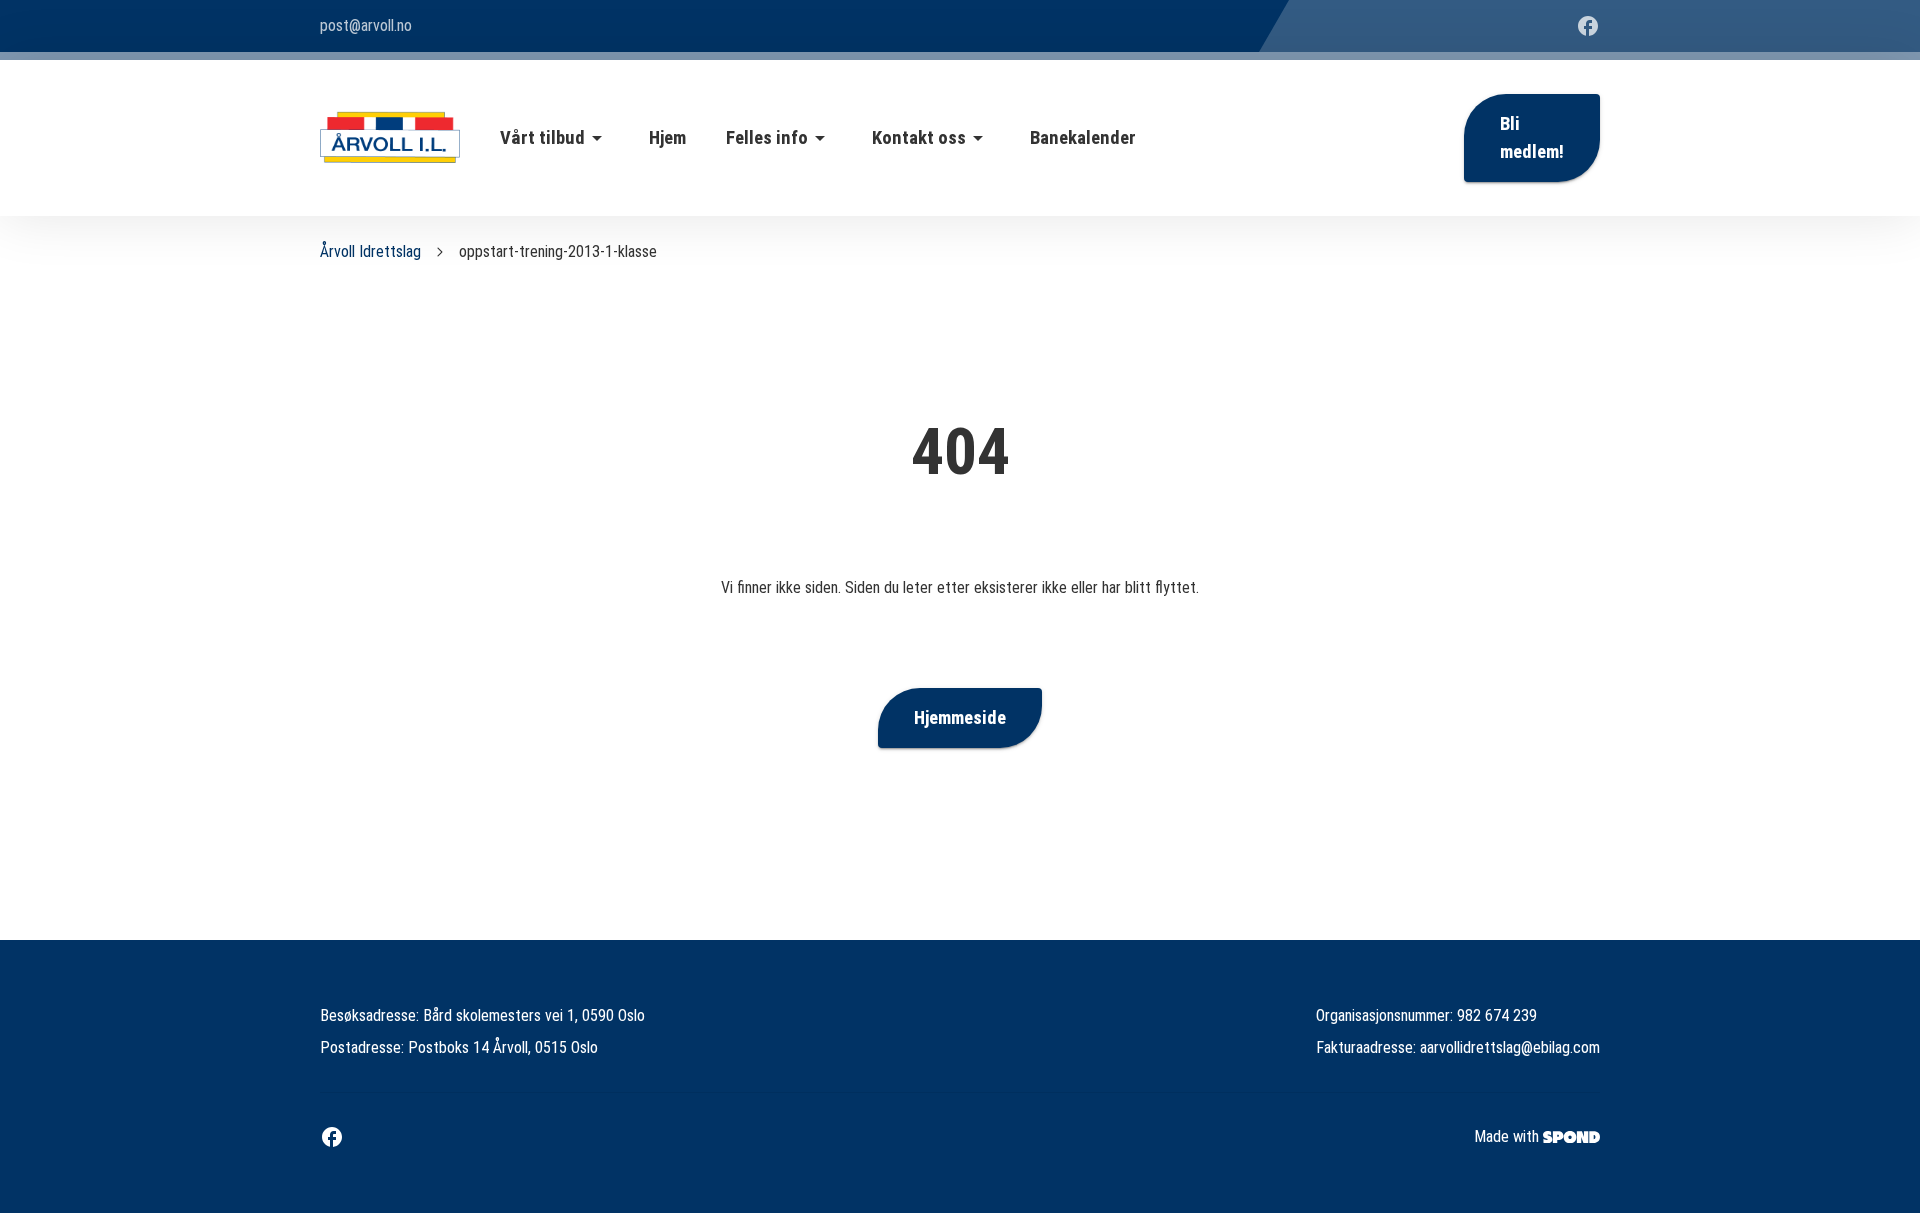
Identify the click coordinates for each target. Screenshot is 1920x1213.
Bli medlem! (1532, 138)
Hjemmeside (960, 718)
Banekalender (1083, 138)
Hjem (667, 138)
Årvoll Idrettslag (370, 251)
